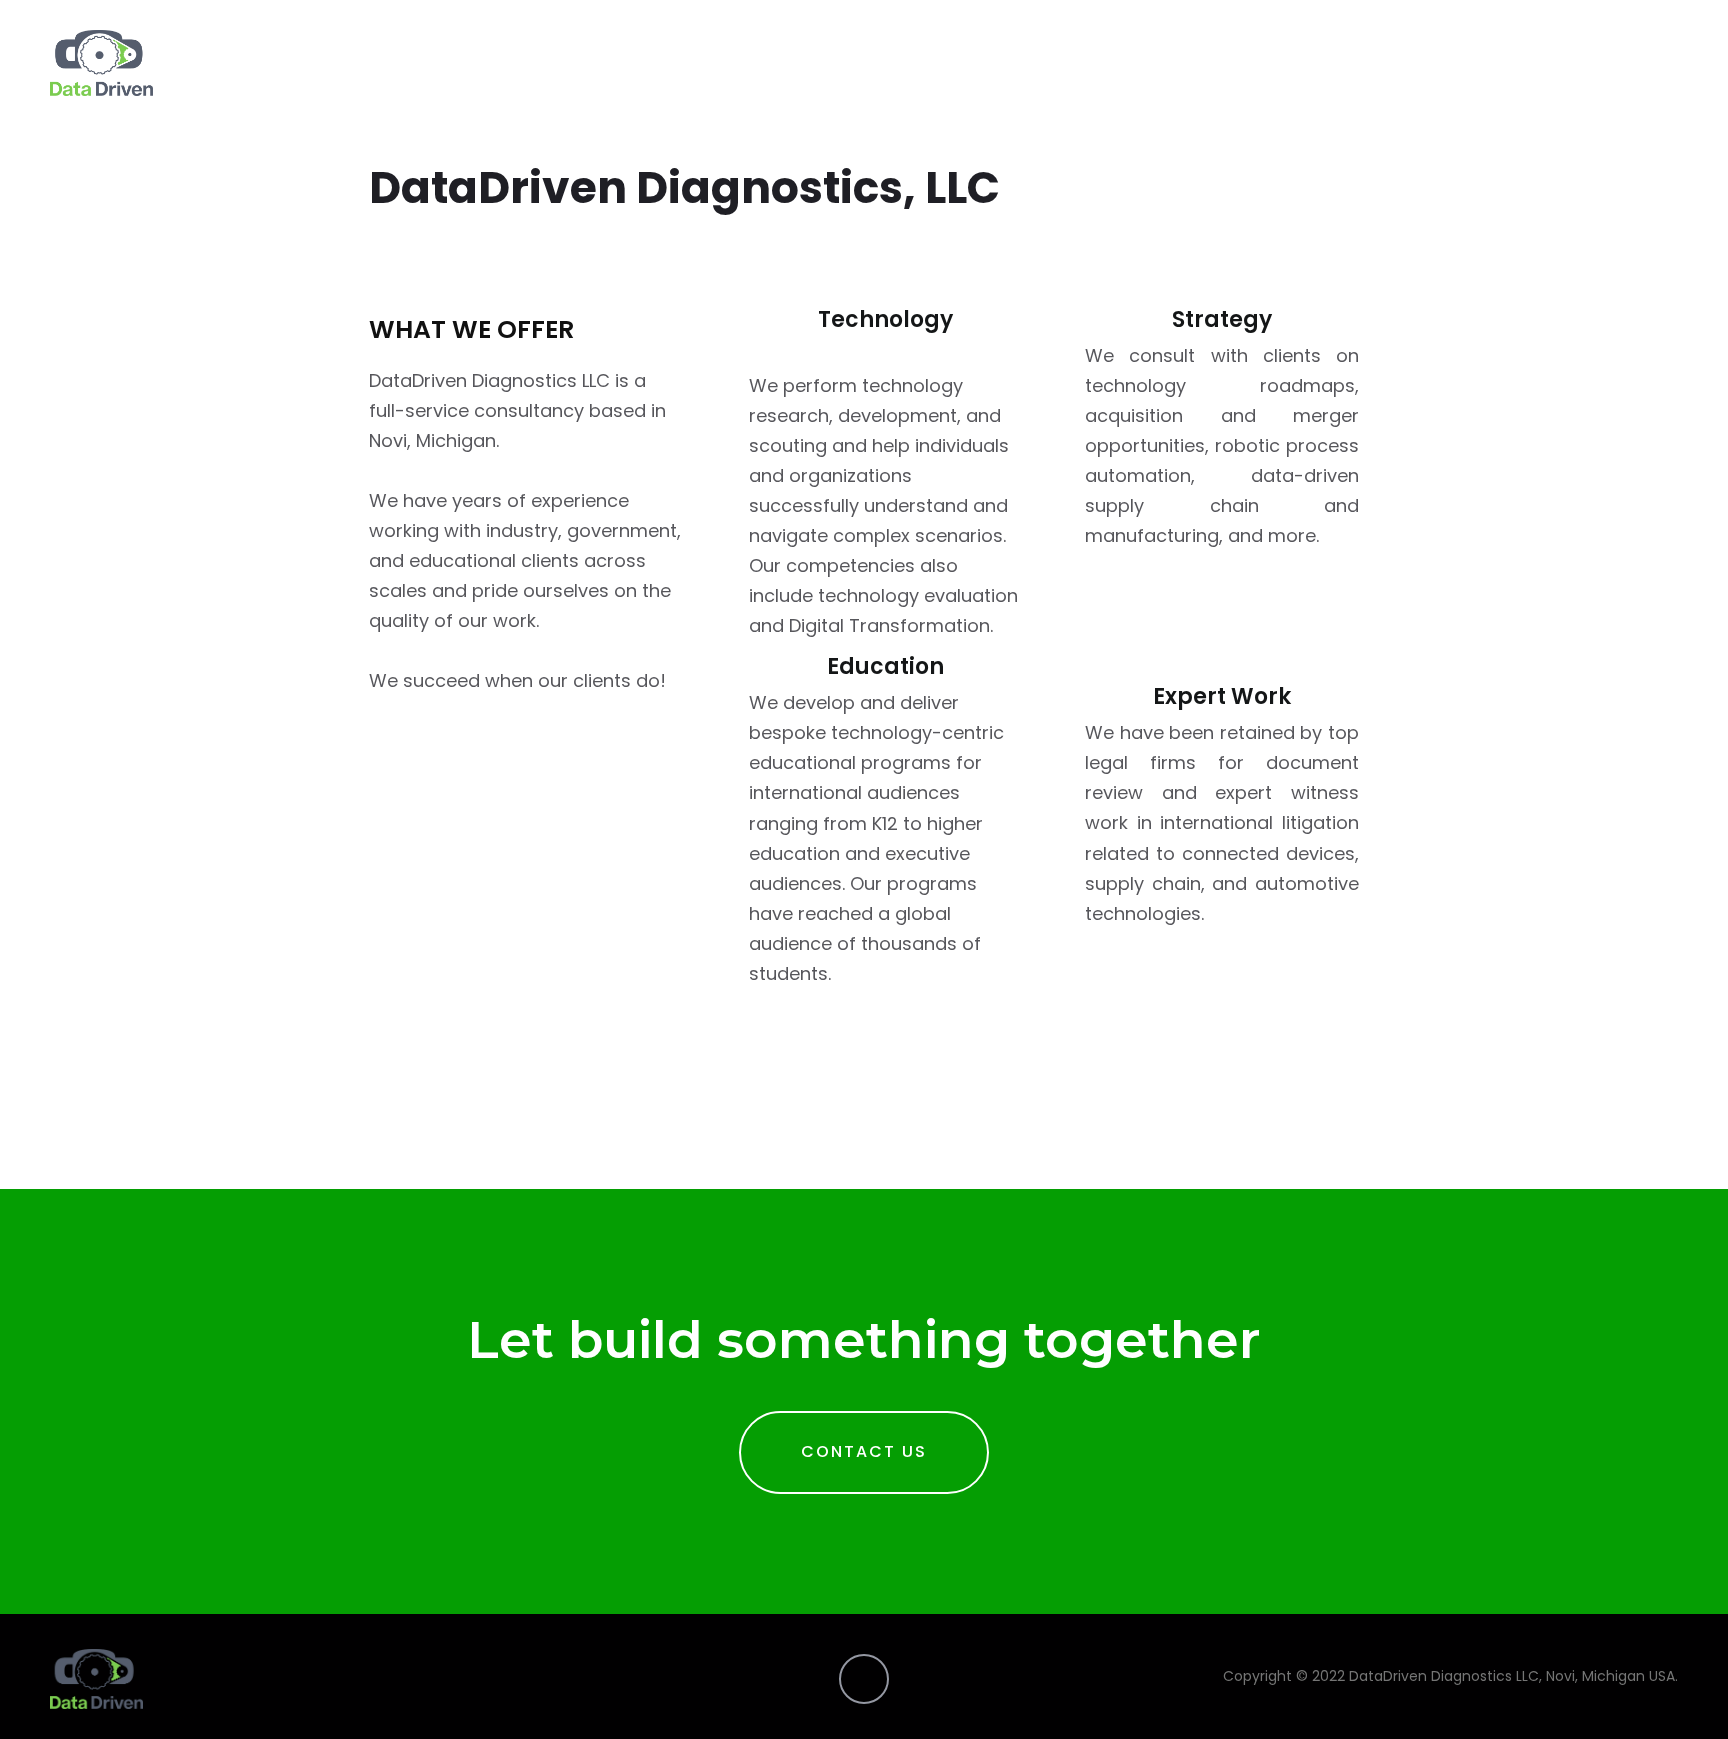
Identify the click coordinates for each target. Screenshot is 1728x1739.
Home (1555, 62)
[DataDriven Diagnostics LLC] (101, 63)
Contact (1643, 62)
